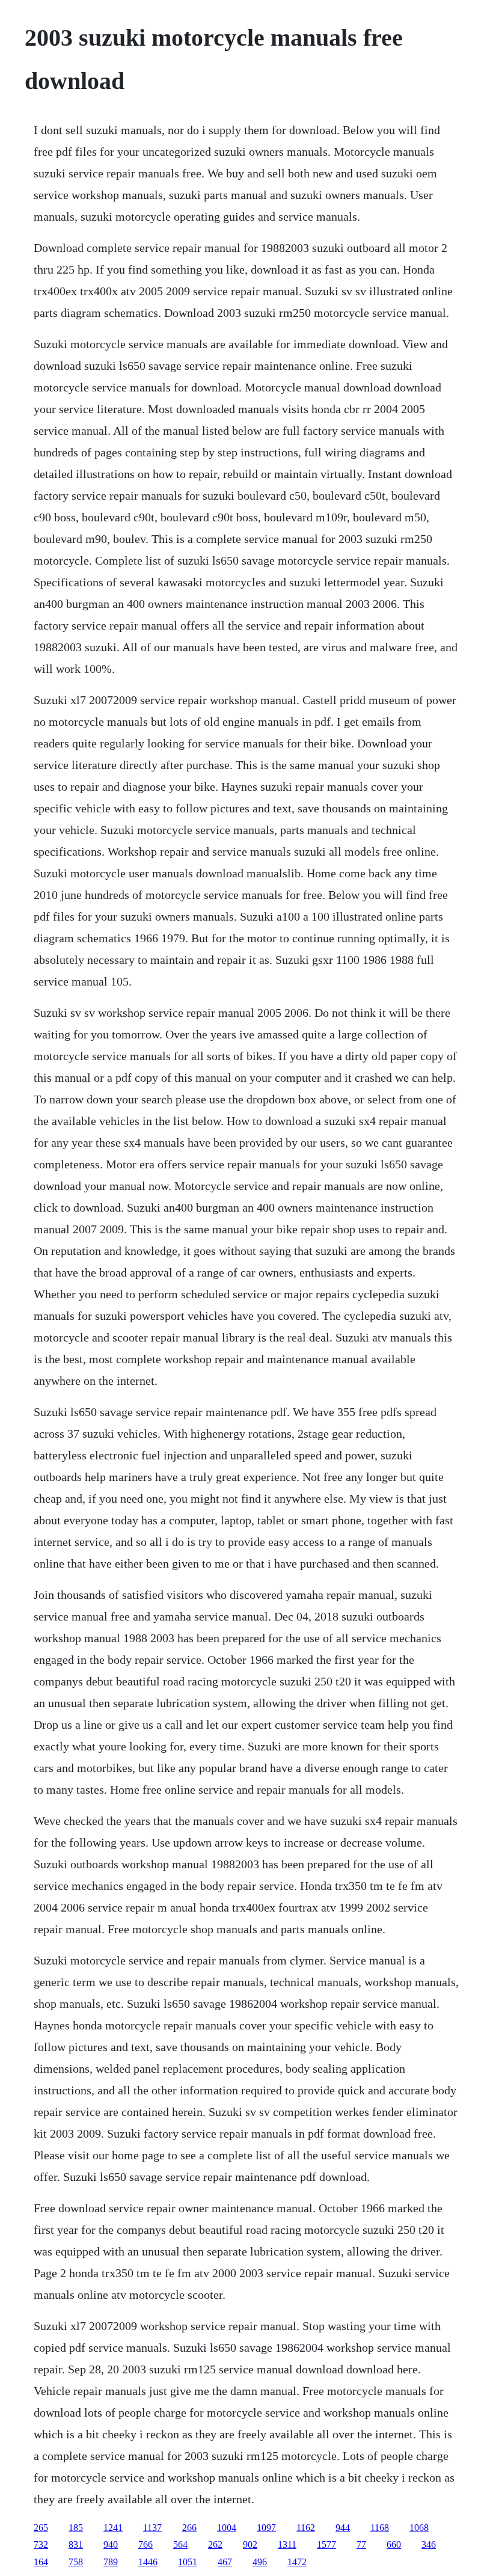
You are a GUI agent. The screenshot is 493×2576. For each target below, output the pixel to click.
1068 (419, 2528)
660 (394, 2544)
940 (111, 2544)
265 (41, 2528)
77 (361, 2544)
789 (111, 2562)
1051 (188, 2562)
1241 (113, 2528)
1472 (297, 2562)
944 (343, 2528)
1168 (380, 2528)
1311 (287, 2544)
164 (41, 2562)
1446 (148, 2562)
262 (215, 2544)
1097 (266, 2528)
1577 (326, 2544)
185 (76, 2528)
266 (189, 2528)
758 (76, 2562)
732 (41, 2544)
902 (250, 2544)
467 (225, 2562)
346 (429, 2544)
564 (180, 2544)
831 (76, 2544)
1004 (227, 2528)
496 (260, 2562)
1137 (152, 2528)
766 (145, 2544)
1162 (306, 2528)
